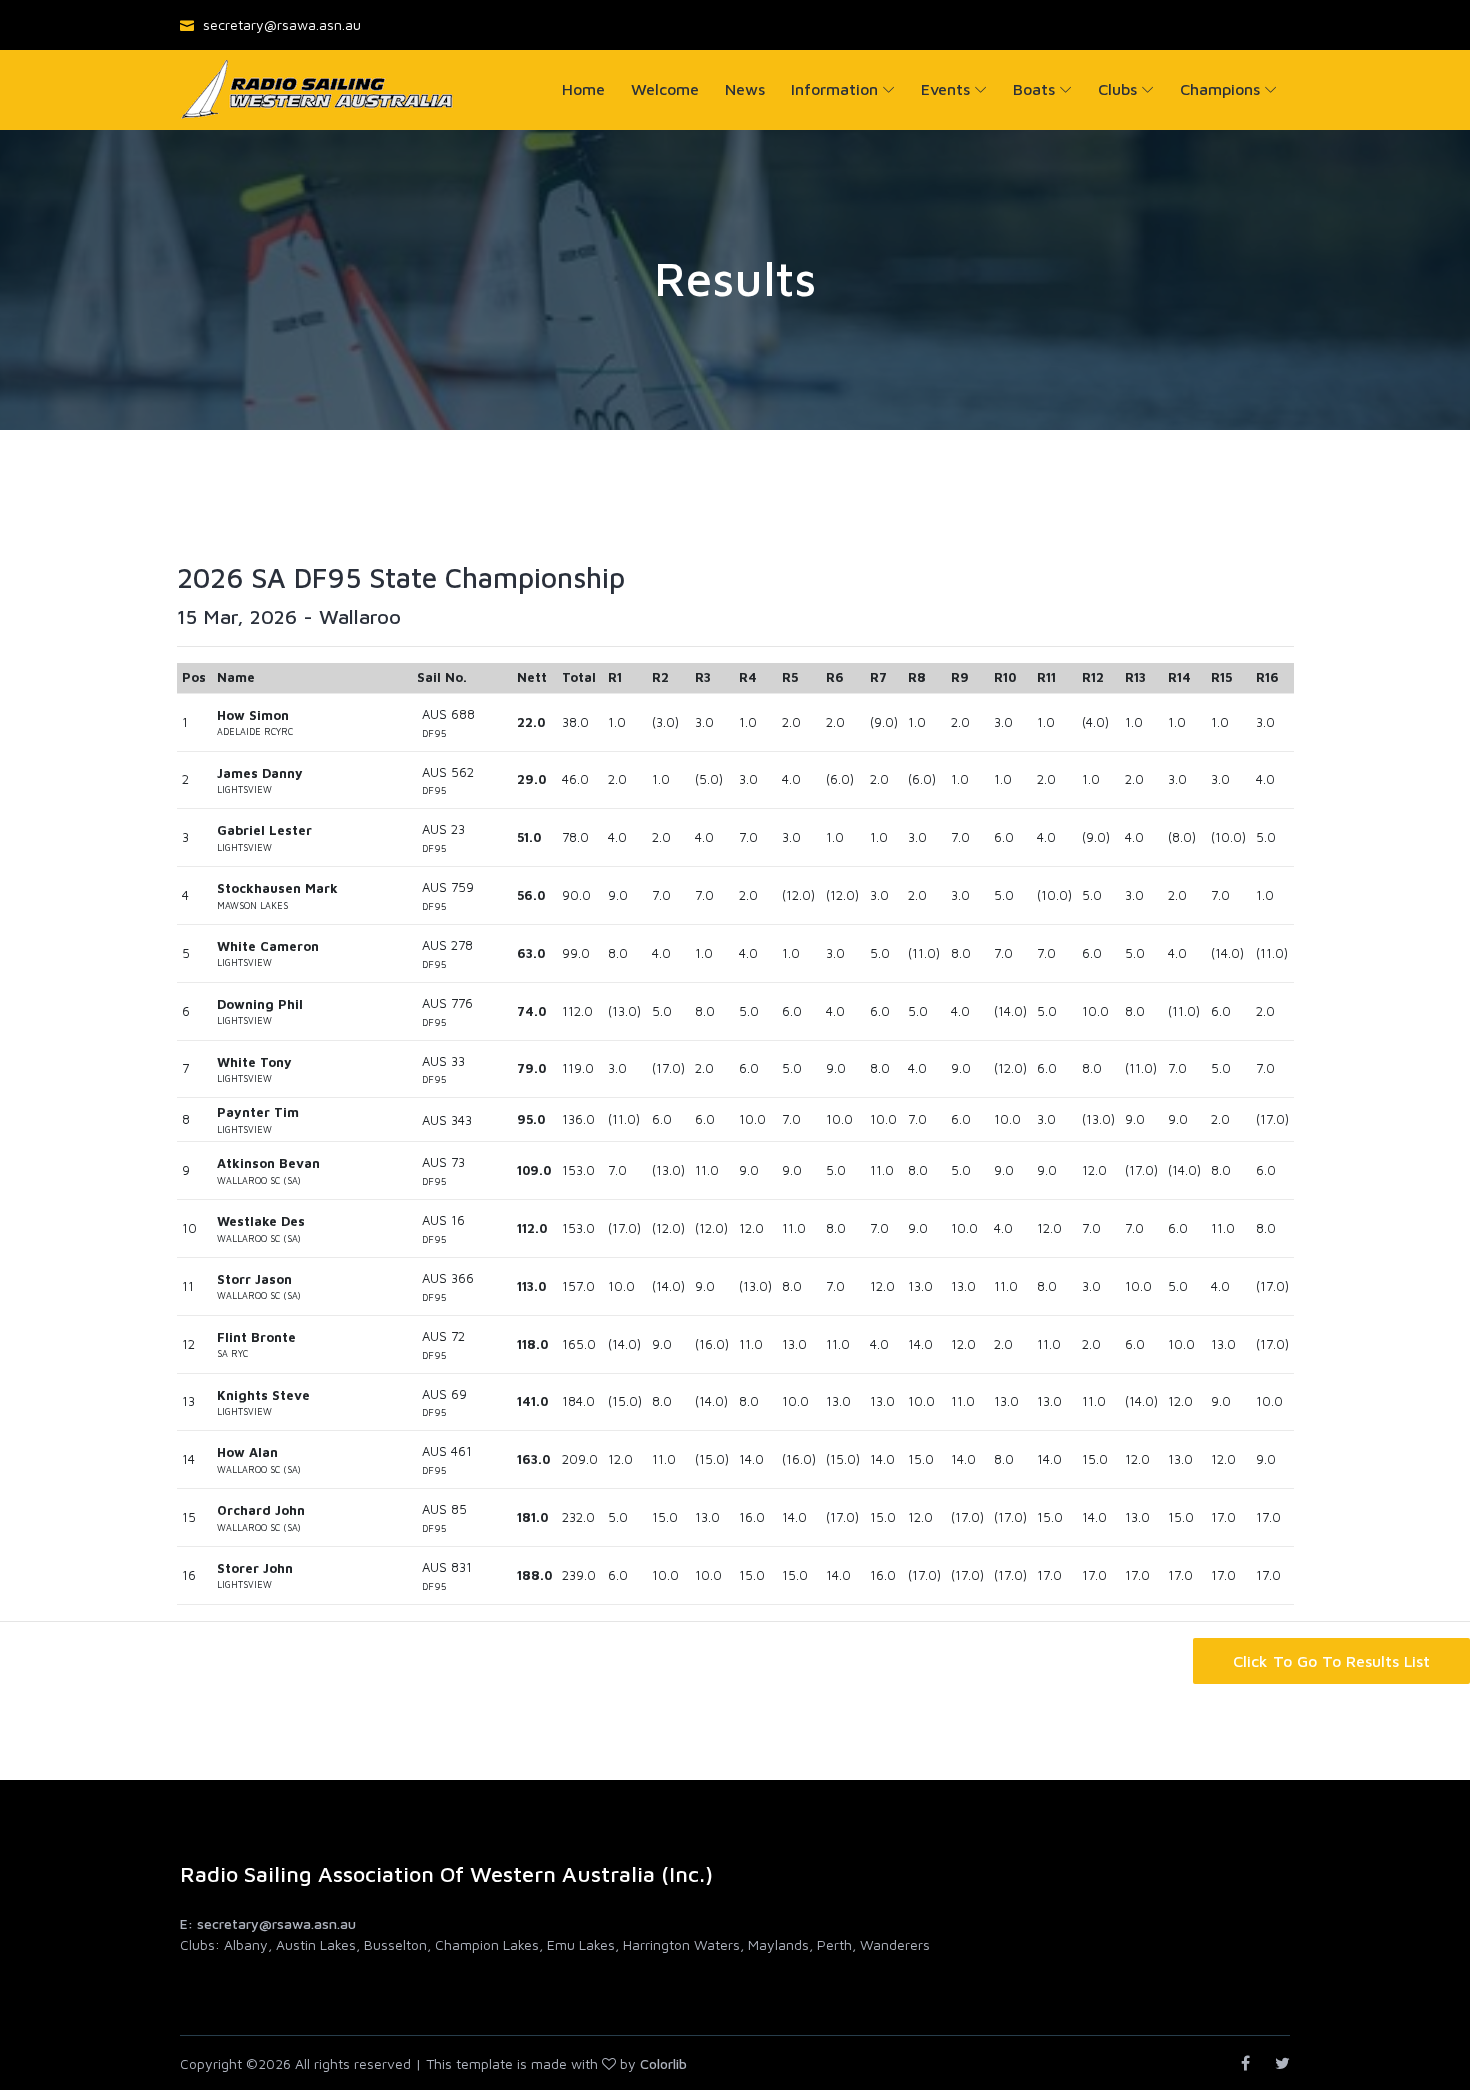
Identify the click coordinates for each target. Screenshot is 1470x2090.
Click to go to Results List (1331, 1661)
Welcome (665, 89)
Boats (1034, 89)
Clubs (1117, 89)
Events (945, 89)
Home (583, 89)
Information (834, 89)
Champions (1220, 89)
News (745, 89)
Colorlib (663, 2063)
